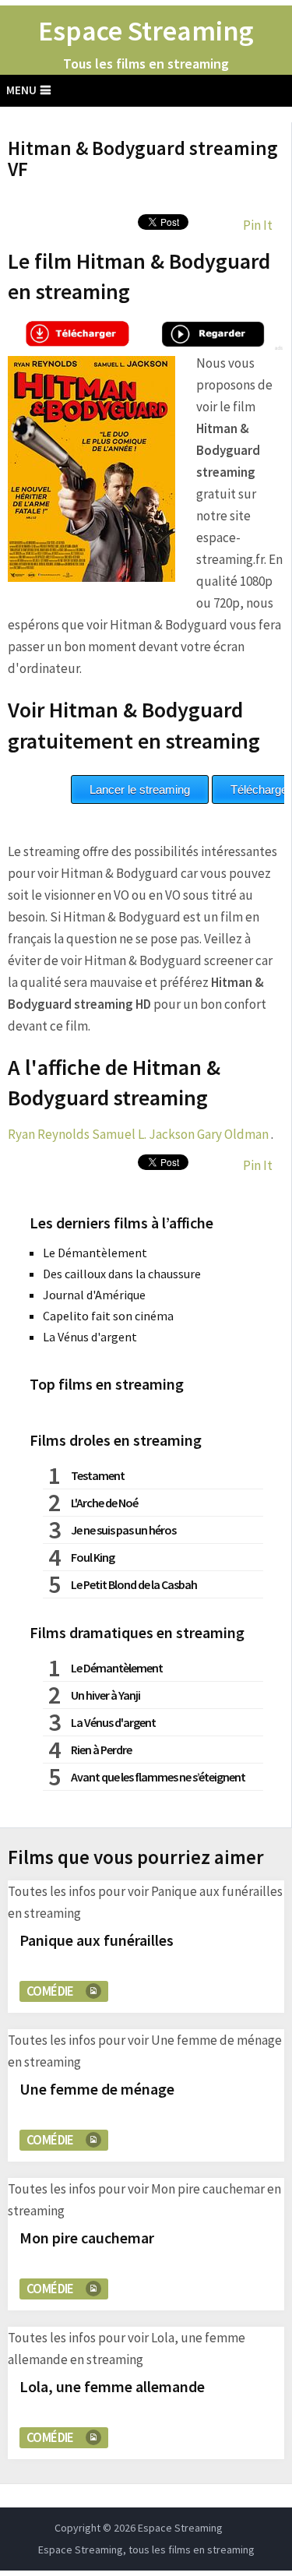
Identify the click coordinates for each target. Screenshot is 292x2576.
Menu (21, 90)
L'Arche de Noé (104, 1503)
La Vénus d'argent (90, 1337)
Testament (98, 1475)
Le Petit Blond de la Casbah (134, 1584)
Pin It (258, 225)
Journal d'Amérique (94, 1295)
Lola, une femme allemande (112, 2386)
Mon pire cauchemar (87, 2238)
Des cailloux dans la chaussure (122, 1274)
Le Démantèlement (95, 1253)
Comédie (50, 1991)
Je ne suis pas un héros (123, 1530)
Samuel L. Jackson (143, 1134)
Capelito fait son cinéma (108, 1316)
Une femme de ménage (97, 2089)
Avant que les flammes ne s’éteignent (158, 1777)
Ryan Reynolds (49, 1134)
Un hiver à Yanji (106, 1695)
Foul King (93, 1557)
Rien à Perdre (101, 1750)
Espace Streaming (146, 31)
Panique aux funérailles (97, 1940)
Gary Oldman (233, 1134)
